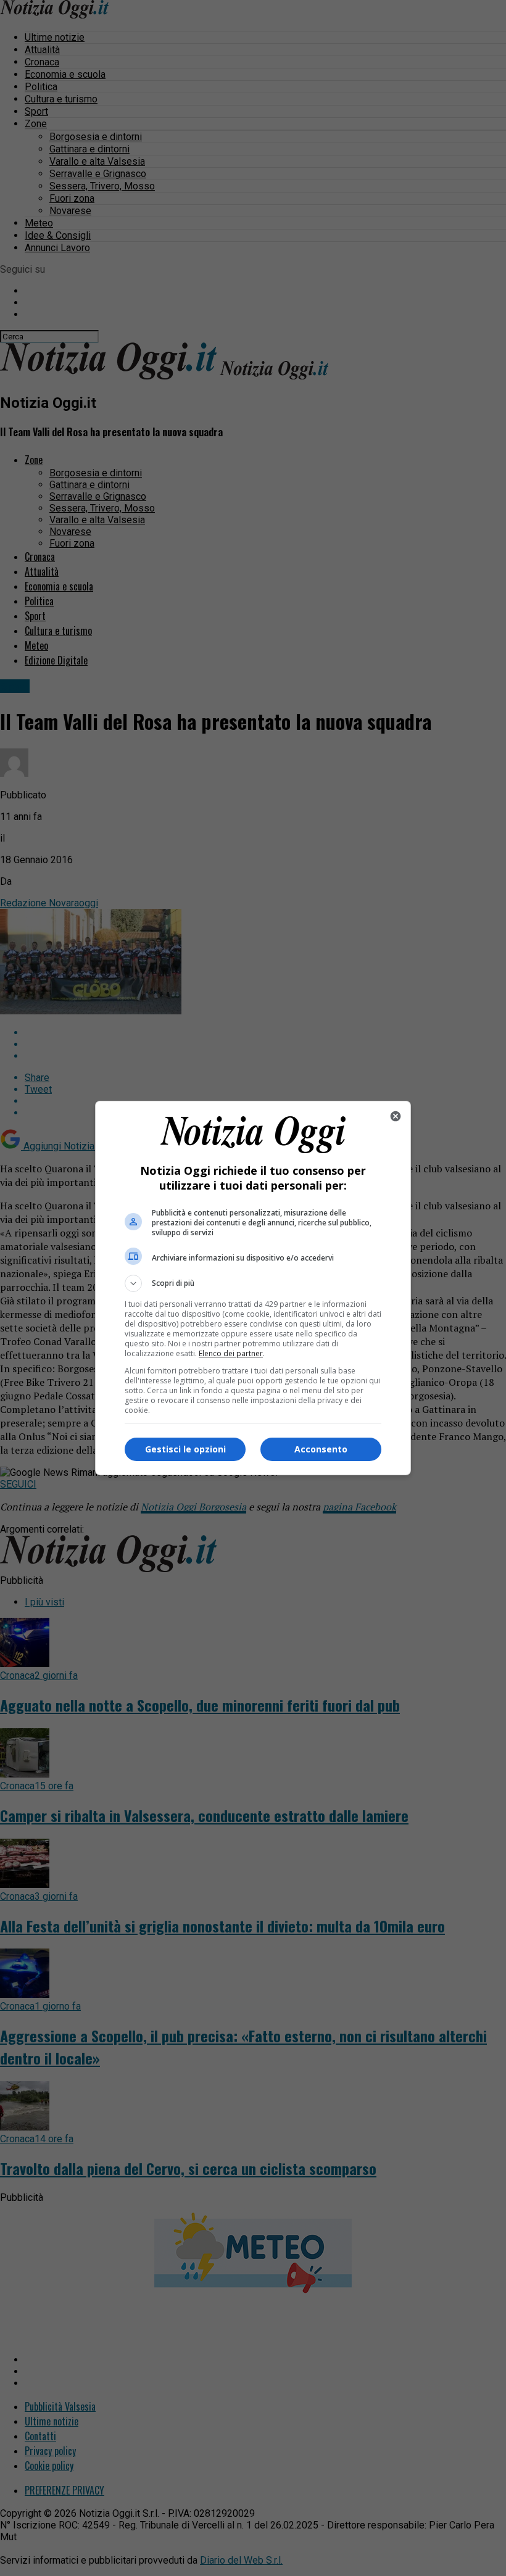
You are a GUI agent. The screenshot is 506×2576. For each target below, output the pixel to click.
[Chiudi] (396, 1116)
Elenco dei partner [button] (231, 1353)
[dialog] (253, 1288)
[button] (253, 1283)
